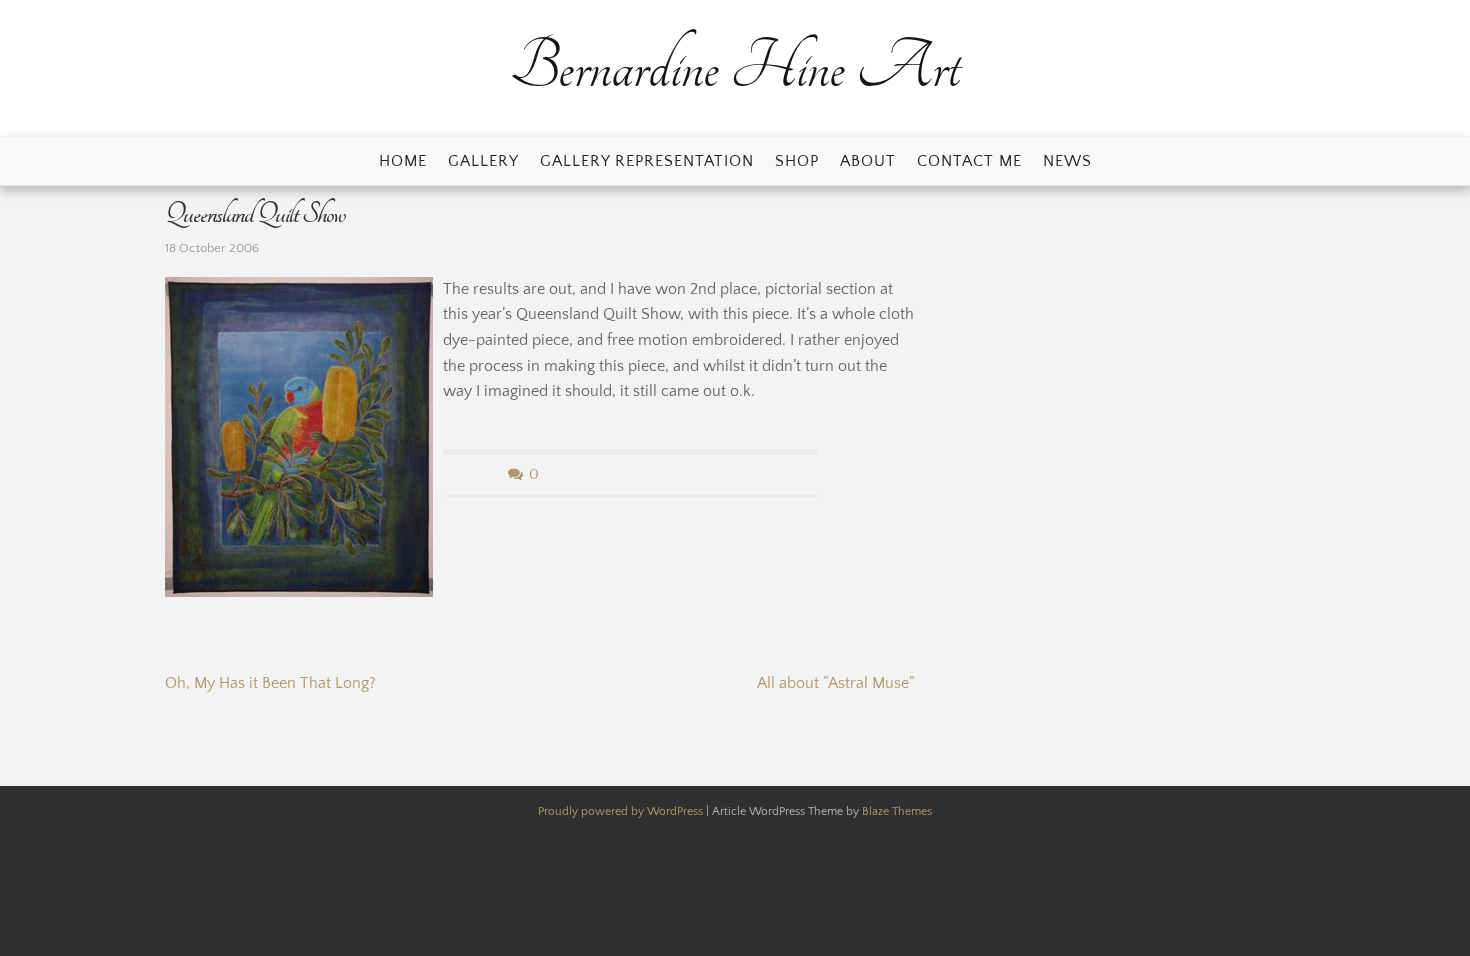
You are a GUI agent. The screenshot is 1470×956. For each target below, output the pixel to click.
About (868, 161)
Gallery (483, 161)
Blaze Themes (897, 811)
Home (403, 161)
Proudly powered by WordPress (622, 811)
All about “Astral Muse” (836, 683)
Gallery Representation (647, 161)
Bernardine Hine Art (735, 67)
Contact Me (969, 161)
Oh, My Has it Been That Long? (270, 683)
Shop (797, 161)
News (1067, 161)
